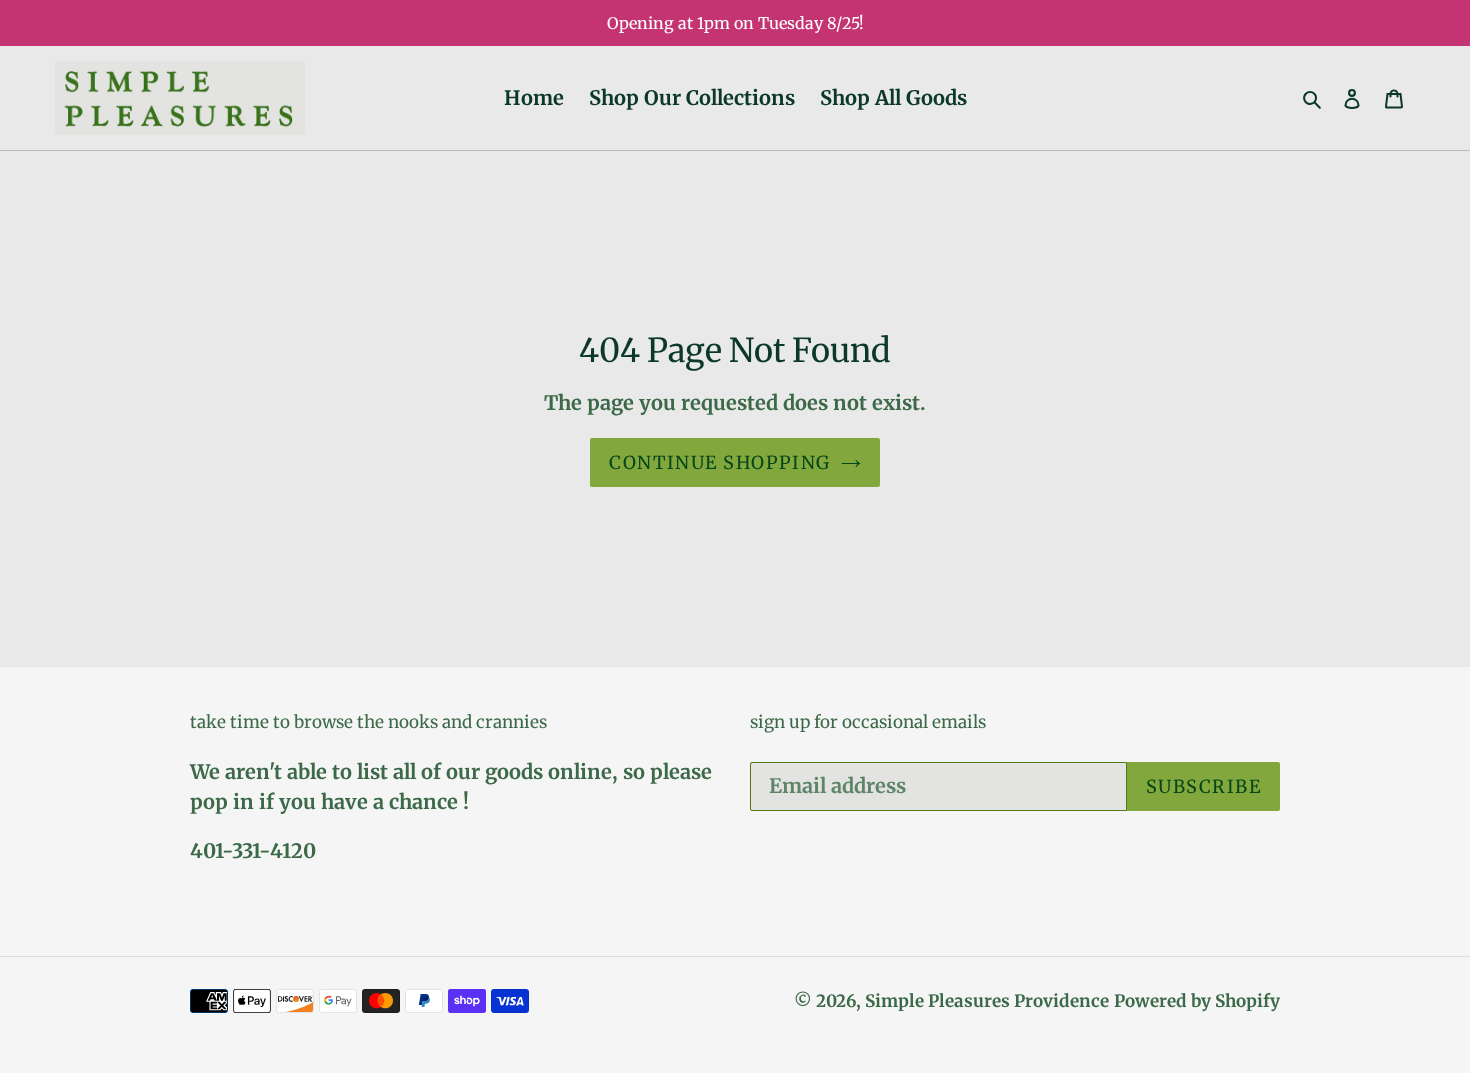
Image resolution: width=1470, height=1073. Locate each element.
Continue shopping (719, 462)
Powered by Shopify (1197, 1001)
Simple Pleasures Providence (987, 1001)
